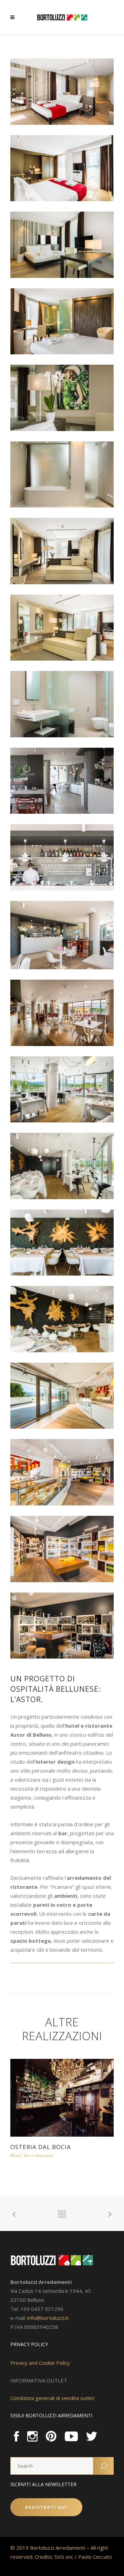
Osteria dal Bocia (41, 2147)
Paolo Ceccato (95, 2557)
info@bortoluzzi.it (48, 2318)
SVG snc (64, 2557)
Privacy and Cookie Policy (40, 2363)
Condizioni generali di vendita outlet (52, 2398)
